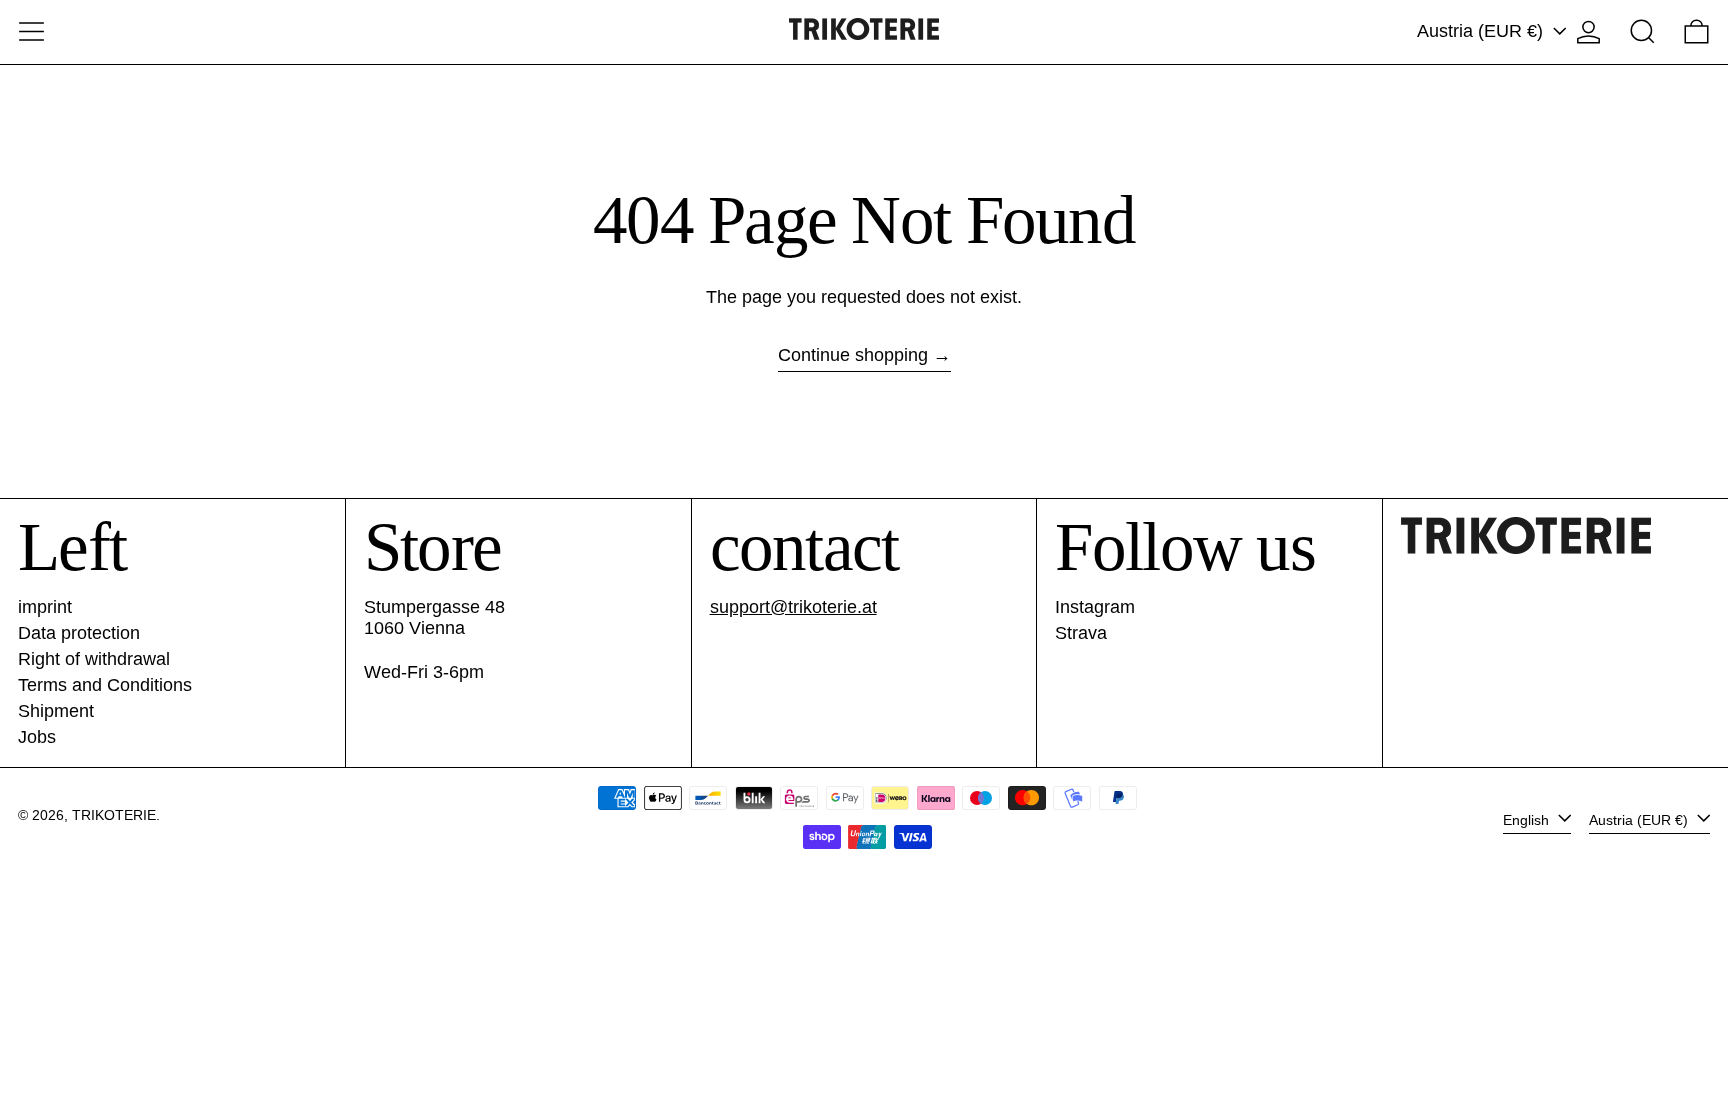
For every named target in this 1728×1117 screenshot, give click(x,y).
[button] (1642, 31)
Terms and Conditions (105, 685)
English (1528, 819)
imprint (45, 607)
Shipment (56, 711)
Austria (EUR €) (1482, 31)
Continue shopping (853, 355)
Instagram (1095, 607)
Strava (1081, 633)
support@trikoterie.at (793, 607)
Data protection (79, 633)
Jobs (37, 737)
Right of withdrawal (94, 659)
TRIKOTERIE (114, 815)
